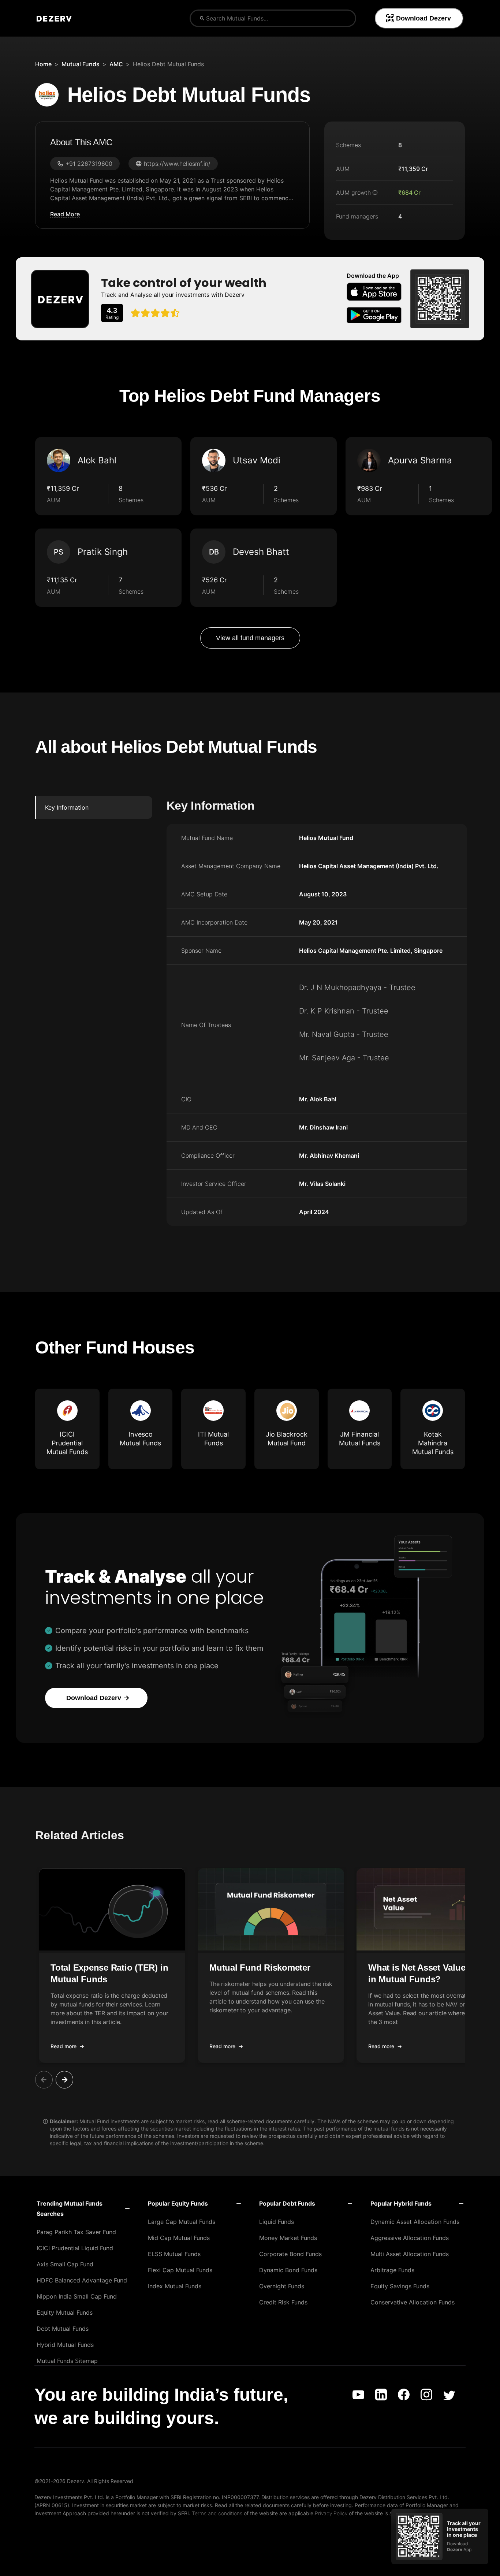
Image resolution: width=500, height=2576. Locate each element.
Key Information (67, 807)
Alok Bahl (97, 460)
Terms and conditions (217, 2513)
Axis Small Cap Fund (65, 2264)
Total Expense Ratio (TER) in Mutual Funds (109, 1973)
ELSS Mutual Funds (174, 2254)
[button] (112, 1965)
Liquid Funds (277, 2222)
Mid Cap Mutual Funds (179, 2238)
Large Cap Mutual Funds (182, 2222)
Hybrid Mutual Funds (65, 2345)
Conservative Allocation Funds (413, 2302)
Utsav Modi (257, 460)
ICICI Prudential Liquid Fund (75, 2248)
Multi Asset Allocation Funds (410, 2254)
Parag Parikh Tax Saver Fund (76, 2232)
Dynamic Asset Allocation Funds (415, 2222)
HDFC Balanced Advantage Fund (82, 2280)
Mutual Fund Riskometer (260, 1968)
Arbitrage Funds (392, 2270)
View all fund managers (250, 638)
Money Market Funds (288, 2238)
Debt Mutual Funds (63, 2329)
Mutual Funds (81, 64)
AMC (116, 64)
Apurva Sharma (420, 460)
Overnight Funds (282, 2286)
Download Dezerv (423, 18)
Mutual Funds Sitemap (67, 2361)
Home (43, 64)
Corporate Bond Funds (290, 2254)
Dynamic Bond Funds (288, 2270)
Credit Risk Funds (283, 2302)
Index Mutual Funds (175, 2286)
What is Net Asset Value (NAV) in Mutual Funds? (430, 1973)
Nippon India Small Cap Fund (77, 2296)
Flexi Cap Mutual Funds (180, 2270)
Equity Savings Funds (400, 2286)
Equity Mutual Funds (65, 2312)
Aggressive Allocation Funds (410, 2238)
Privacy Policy (331, 2513)
